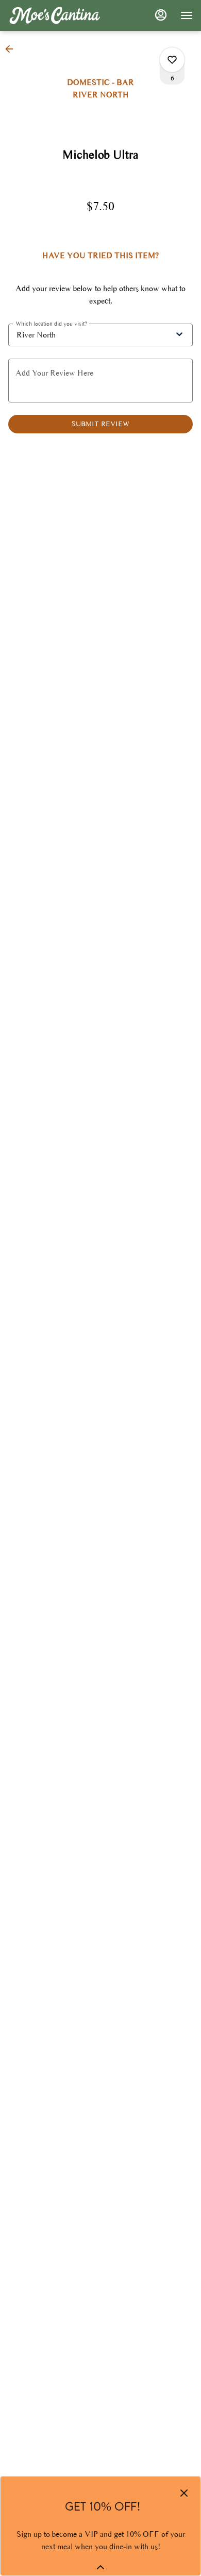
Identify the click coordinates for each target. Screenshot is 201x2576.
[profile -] (161, 15)
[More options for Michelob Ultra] (172, 60)
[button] (12, 49)
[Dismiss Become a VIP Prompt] (184, 2493)
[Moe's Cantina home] (55, 15)
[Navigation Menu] (187, 15)
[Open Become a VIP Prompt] (100, 2567)
